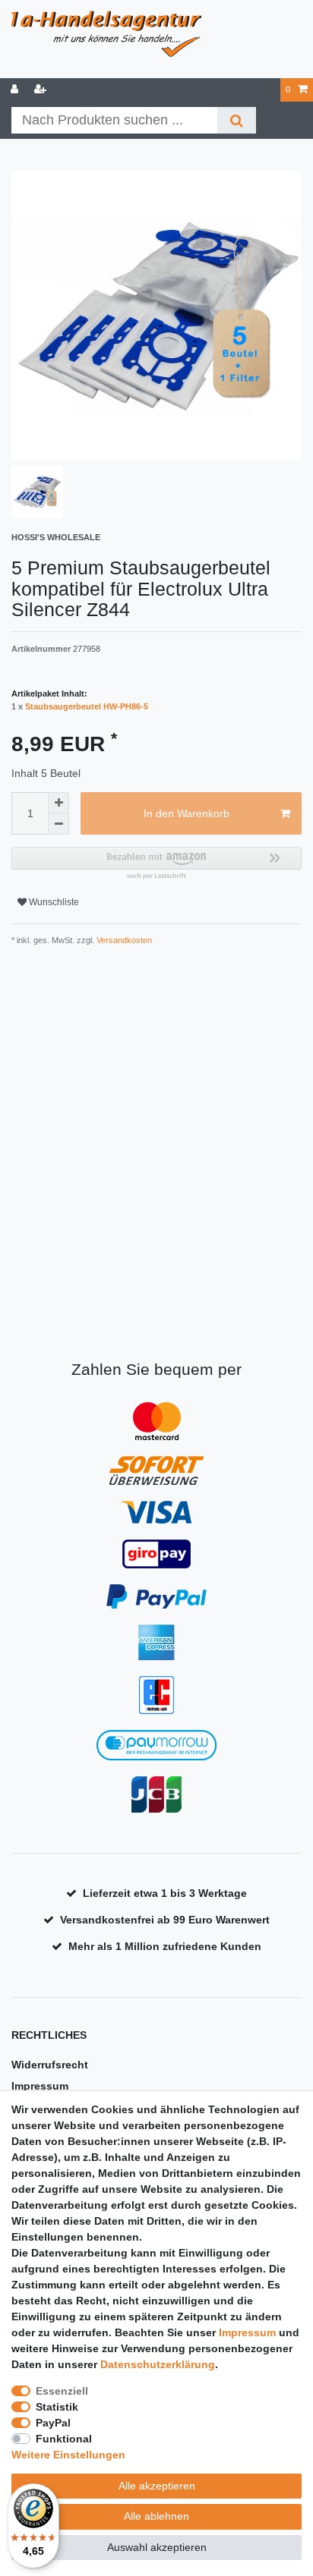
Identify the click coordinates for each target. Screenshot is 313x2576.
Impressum (40, 2086)
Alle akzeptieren (157, 2486)
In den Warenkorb (187, 813)
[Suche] (237, 120)
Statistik (57, 2407)
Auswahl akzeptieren (157, 2547)
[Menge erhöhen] (58, 803)
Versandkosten (123, 940)
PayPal (53, 2423)
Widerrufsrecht (50, 2065)
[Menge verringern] (58, 824)
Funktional (64, 2439)
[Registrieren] (42, 90)
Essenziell (62, 2391)
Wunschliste (53, 902)
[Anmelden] (16, 90)
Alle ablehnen (156, 2516)
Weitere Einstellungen (68, 2455)
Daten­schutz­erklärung (158, 2364)
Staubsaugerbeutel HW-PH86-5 (87, 706)
